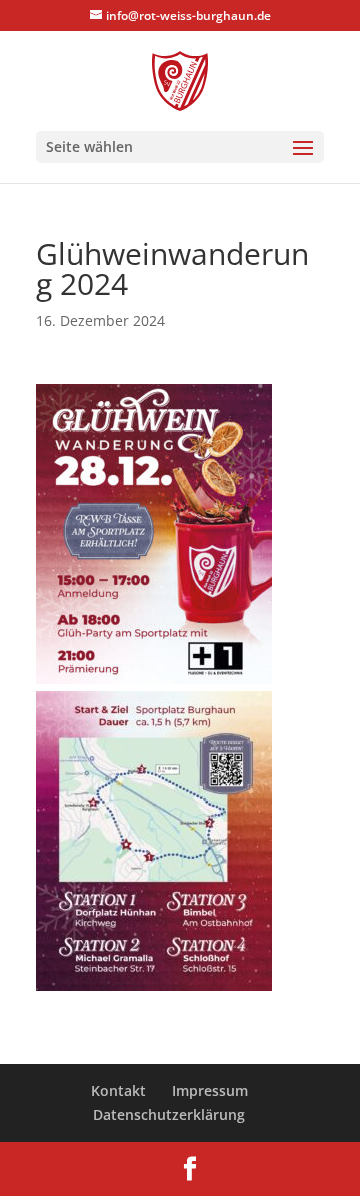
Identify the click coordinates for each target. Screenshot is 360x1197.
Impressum (210, 1090)
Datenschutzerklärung (169, 1114)
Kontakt (118, 1090)
